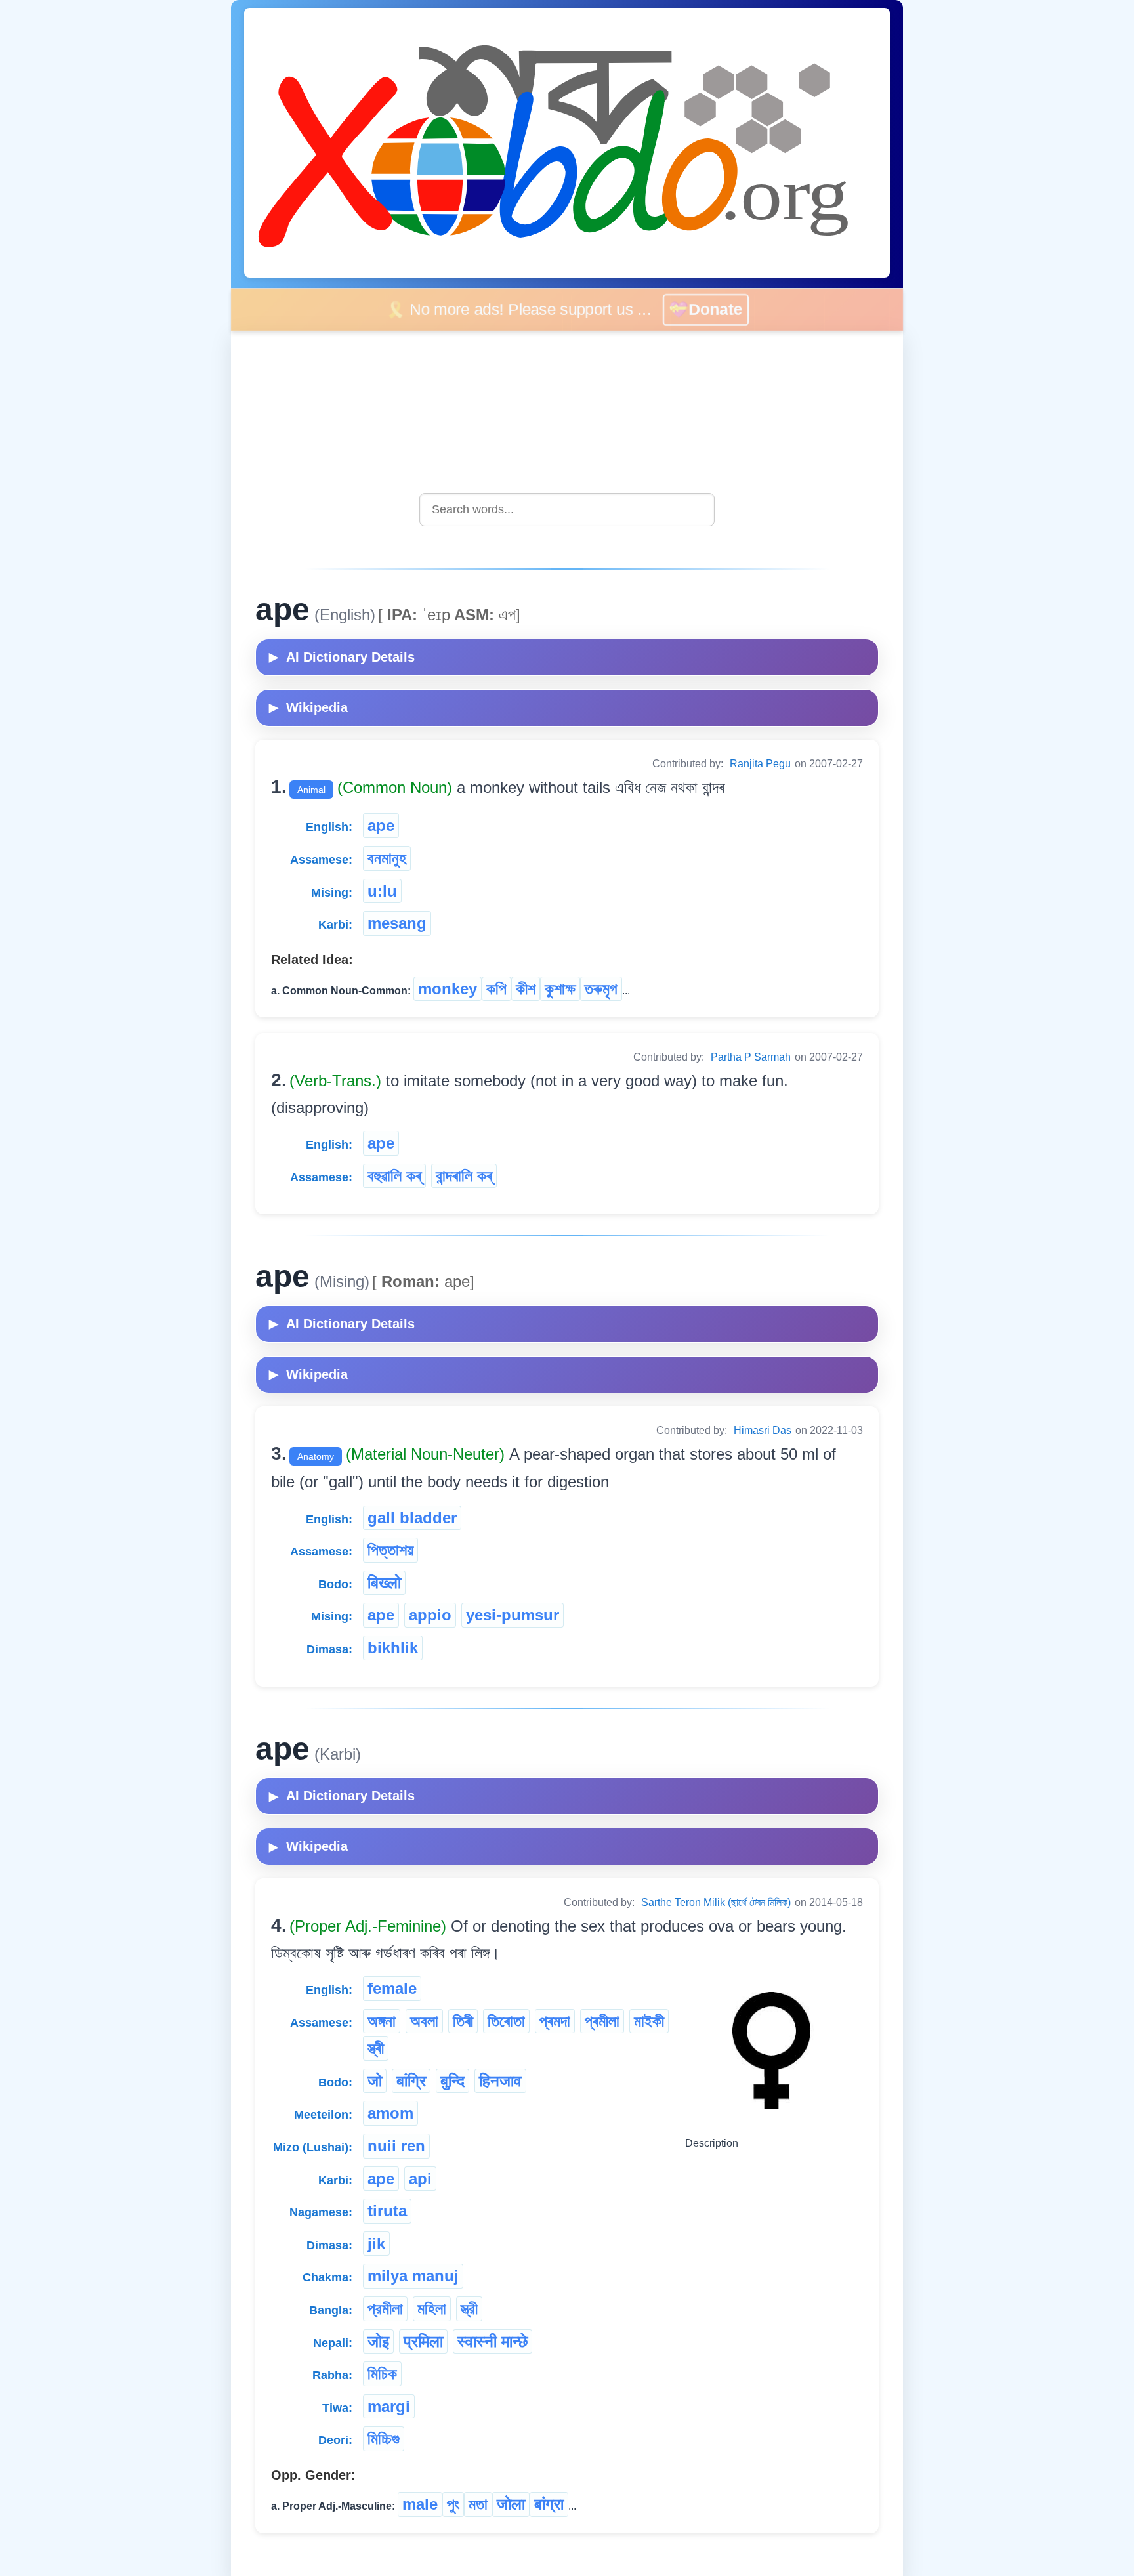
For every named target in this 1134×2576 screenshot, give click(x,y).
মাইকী (649, 2021)
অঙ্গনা (382, 2021)
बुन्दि (452, 2081)
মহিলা (432, 2309)
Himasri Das (763, 1430)
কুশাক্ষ (560, 989)
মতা (478, 2504)
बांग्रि (411, 2081)
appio (430, 1615)
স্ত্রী (469, 2309)
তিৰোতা (506, 2021)
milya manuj (413, 2276)
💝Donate (706, 309)
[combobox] (567, 510)
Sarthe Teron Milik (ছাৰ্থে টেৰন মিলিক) (716, 1902)
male (420, 2504)
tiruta (387, 2211)
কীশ (526, 989)
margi (389, 2406)
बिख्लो (384, 1583)
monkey (448, 989)
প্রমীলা (385, 2309)
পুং (453, 2504)
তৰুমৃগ (601, 989)
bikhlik (393, 1648)
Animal (311, 790)
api (420, 2179)
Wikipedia (308, 707)
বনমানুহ (387, 858)
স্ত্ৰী (376, 2048)
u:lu (382, 891)
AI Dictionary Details (342, 657)
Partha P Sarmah (751, 1057)
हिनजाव (500, 2081)
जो (375, 2081)
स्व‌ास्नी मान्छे (493, 2341)
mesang (397, 923)
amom (390, 2113)
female (392, 1988)
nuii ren (396, 2146)
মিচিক (382, 2374)
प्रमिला (423, 2341)
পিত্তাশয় (390, 1550)
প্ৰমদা (555, 2021)
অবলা (424, 2021)
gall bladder (412, 1518)
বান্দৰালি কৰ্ (464, 1176)
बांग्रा (549, 2504)
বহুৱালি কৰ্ (394, 1176)
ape (381, 825)
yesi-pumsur (513, 1615)
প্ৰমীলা (602, 2021)
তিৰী (463, 2021)
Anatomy (316, 1456)
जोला (511, 2504)
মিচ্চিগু (384, 2439)
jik (376, 2244)
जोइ (378, 2341)
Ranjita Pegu (760, 764)
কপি (496, 989)
